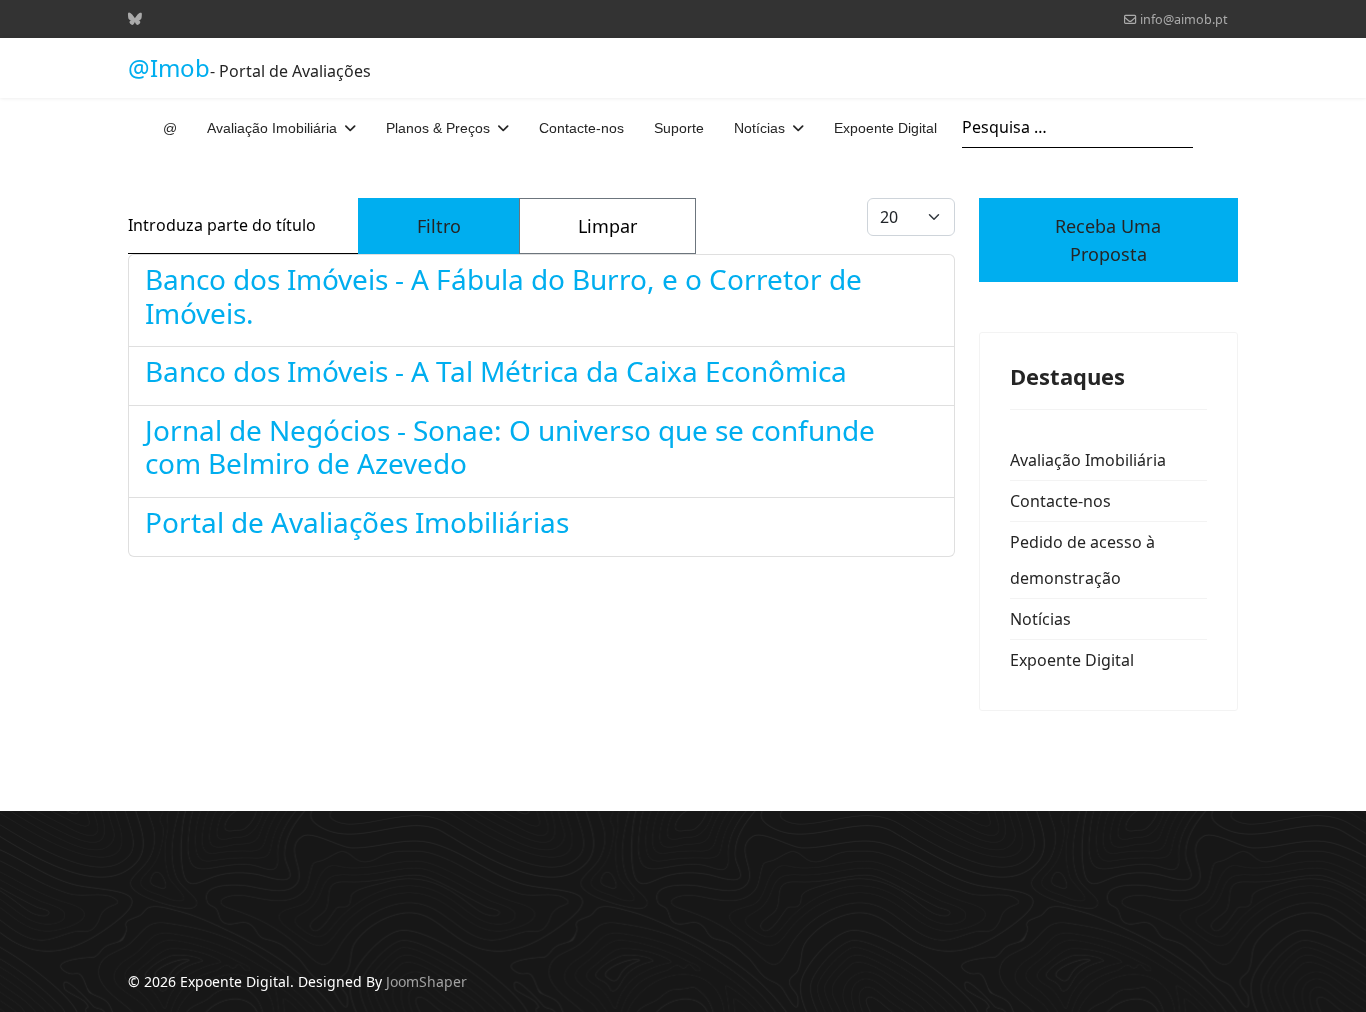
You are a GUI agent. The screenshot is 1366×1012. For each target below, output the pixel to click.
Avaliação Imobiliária (272, 128)
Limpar (607, 226)
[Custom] (135, 18)
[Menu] (1225, 128)
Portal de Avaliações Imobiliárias (357, 522)
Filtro (439, 226)
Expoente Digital (885, 128)
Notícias (759, 128)
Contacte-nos (581, 128)
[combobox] (1077, 127)
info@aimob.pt (1184, 19)
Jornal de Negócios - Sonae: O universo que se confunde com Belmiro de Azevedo (510, 447)
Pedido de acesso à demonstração (1082, 560)
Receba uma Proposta (1108, 240)
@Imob (169, 68)
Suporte (679, 128)
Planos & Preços (438, 128)
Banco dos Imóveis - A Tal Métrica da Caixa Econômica (496, 371)
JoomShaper (426, 981)
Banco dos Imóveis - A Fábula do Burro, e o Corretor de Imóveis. (503, 296)
